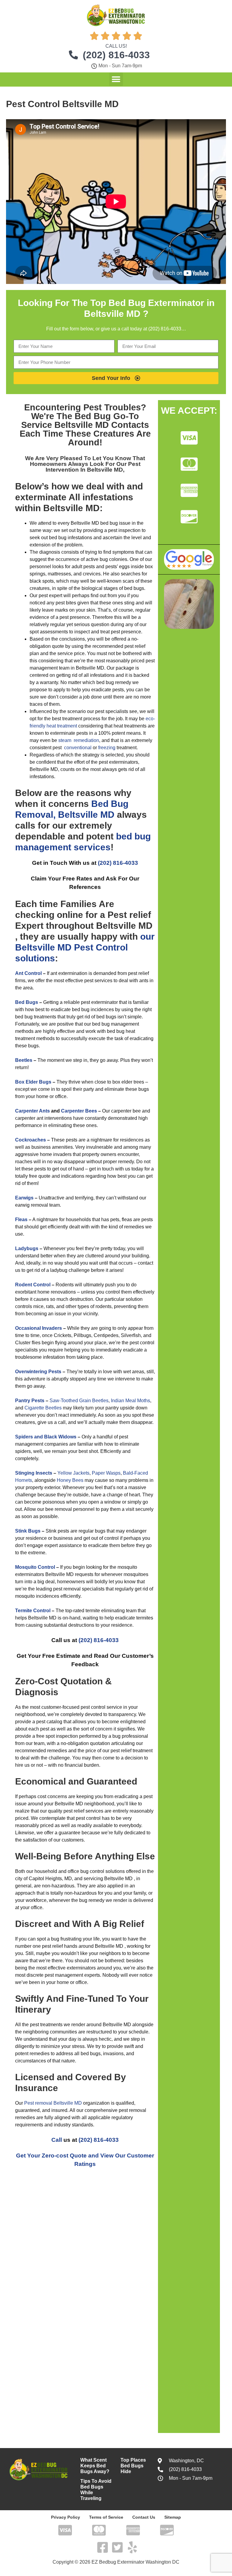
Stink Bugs (28, 1531)
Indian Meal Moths (130, 1401)
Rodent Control (33, 1285)
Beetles (24, 1060)
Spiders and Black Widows (46, 1437)
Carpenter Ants (32, 1111)
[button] (116, 79)
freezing (107, 748)
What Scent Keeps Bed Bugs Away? (95, 2466)
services (92, 847)
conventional (78, 748)
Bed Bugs (27, 1002)
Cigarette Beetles (43, 1408)
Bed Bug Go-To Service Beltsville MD (80, 420)
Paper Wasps (106, 1473)
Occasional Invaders (39, 1328)
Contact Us (144, 2517)
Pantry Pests (30, 1401)
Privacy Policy (66, 2517)
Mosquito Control (35, 1567)
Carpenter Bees (79, 1111)
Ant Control (28, 973)
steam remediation (79, 740)
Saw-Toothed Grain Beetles (79, 1401)
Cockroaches (31, 1140)
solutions (35, 958)
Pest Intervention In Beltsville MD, (93, 467)
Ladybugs (27, 1248)
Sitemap (173, 2517)
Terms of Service (106, 2517)
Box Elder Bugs (33, 1082)
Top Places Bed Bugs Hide (133, 2466)
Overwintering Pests (38, 1372)
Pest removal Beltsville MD (53, 2103)
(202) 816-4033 (118, 863)
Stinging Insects (34, 1473)
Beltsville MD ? (116, 314)
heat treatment (62, 726)
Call (57, 2140)
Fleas (21, 1220)
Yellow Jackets (73, 1473)
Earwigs (24, 1198)
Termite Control (33, 1611)
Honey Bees (70, 1480)
